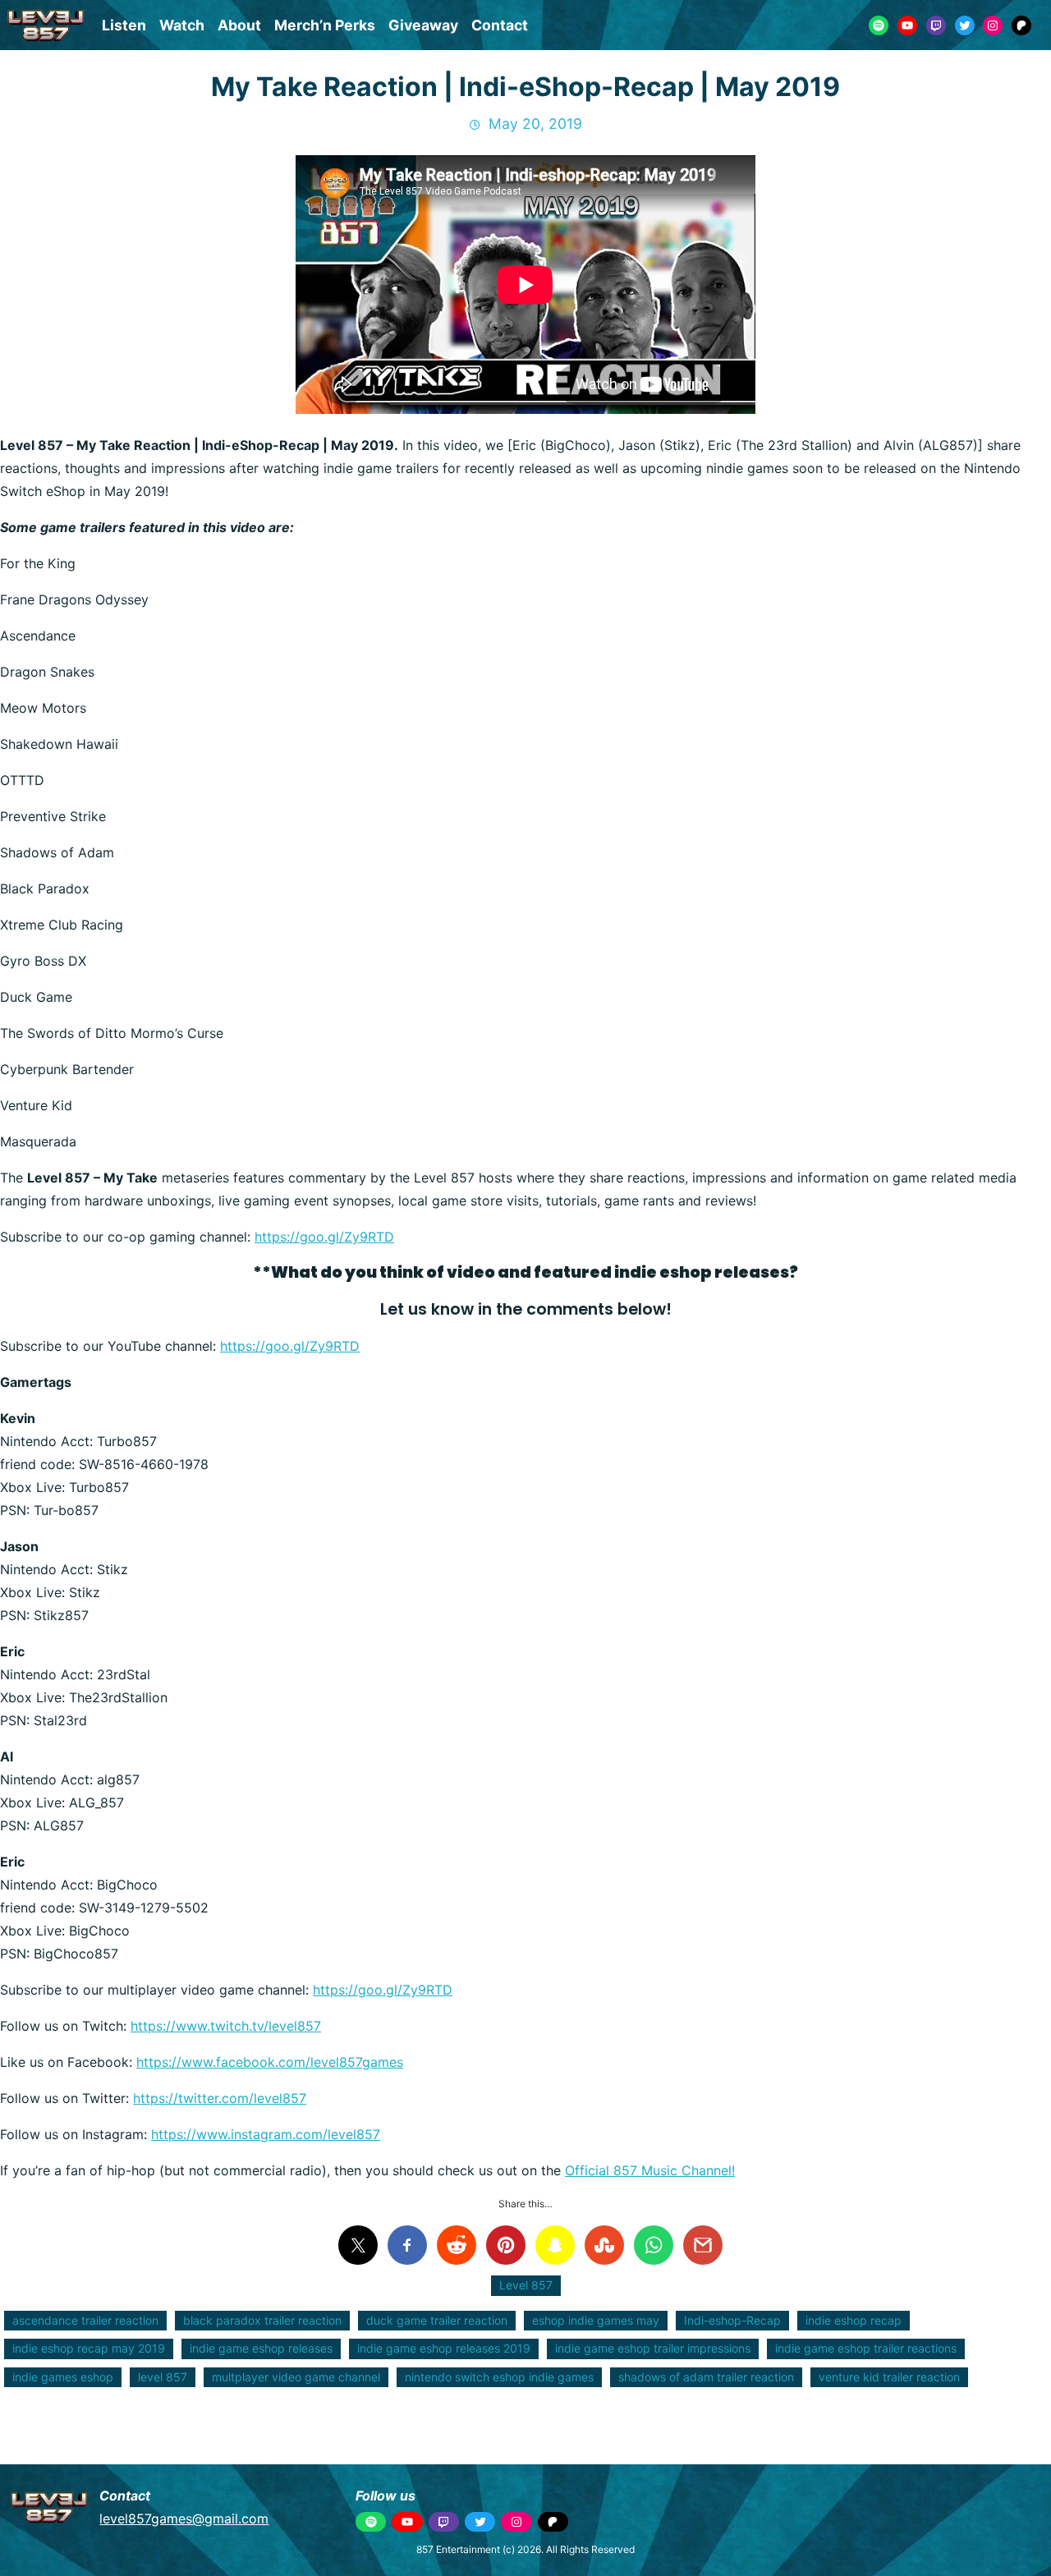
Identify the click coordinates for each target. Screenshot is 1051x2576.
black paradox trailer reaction (262, 2320)
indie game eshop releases (261, 2348)
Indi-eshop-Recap (732, 2320)
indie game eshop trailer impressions (653, 2348)
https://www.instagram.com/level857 (266, 2134)
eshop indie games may (596, 2320)
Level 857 (526, 2285)
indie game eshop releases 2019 (444, 2348)
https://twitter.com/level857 (220, 2098)
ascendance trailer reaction (85, 2320)
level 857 (163, 2377)
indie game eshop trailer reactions (866, 2348)
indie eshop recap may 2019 (89, 2348)
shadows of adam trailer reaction (706, 2377)
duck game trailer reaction (437, 2320)
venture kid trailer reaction (889, 2377)
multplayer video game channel (296, 2377)
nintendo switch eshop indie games (499, 2377)
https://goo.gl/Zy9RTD (324, 1237)
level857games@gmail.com (184, 2519)
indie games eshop (63, 2377)
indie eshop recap (854, 2320)
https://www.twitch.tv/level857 (226, 2026)
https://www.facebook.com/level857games (270, 2062)
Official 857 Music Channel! (650, 2170)
